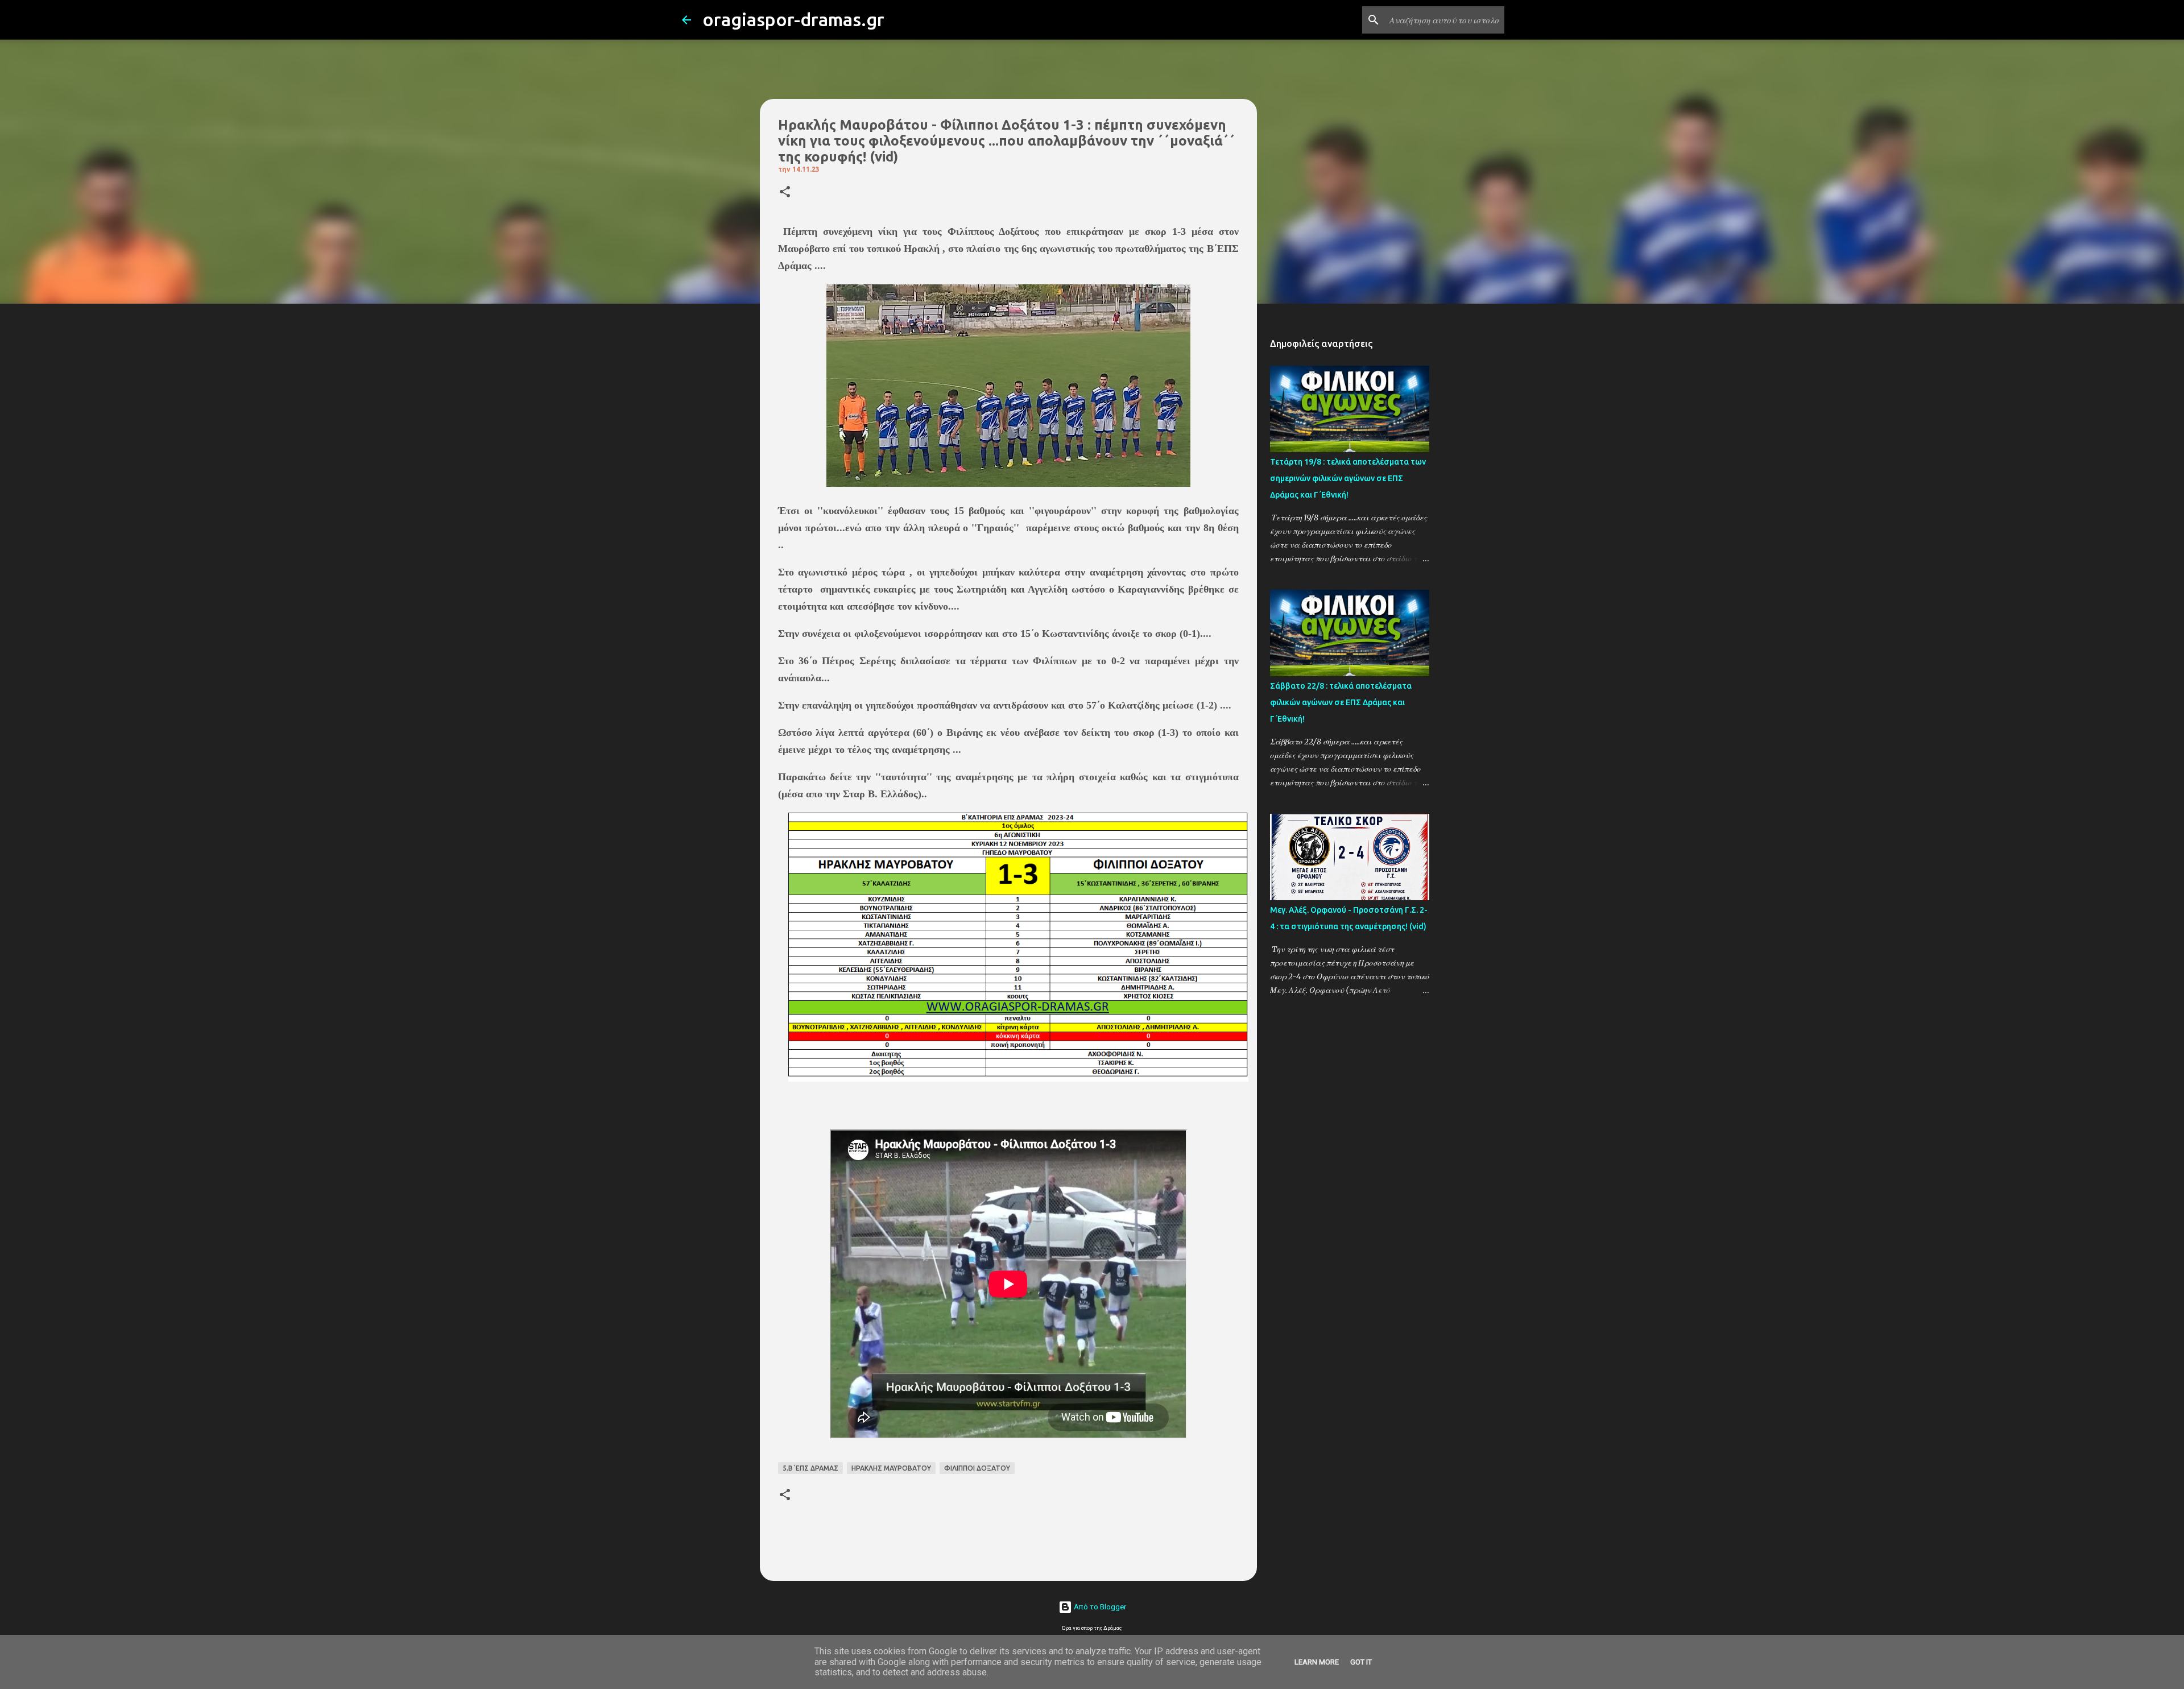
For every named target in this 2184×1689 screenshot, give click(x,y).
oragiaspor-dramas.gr (793, 19)
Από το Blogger (1099, 1607)
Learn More (1317, 1662)
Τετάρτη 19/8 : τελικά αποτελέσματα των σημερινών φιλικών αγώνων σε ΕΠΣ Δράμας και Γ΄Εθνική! (1348, 478)
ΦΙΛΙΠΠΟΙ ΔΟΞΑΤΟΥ (977, 1468)
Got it (1361, 1662)
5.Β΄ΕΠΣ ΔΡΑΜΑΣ (810, 1468)
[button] (785, 193)
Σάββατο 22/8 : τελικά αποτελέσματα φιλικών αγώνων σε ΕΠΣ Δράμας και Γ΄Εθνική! (1341, 702)
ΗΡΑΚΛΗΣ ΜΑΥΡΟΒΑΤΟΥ (891, 1468)
